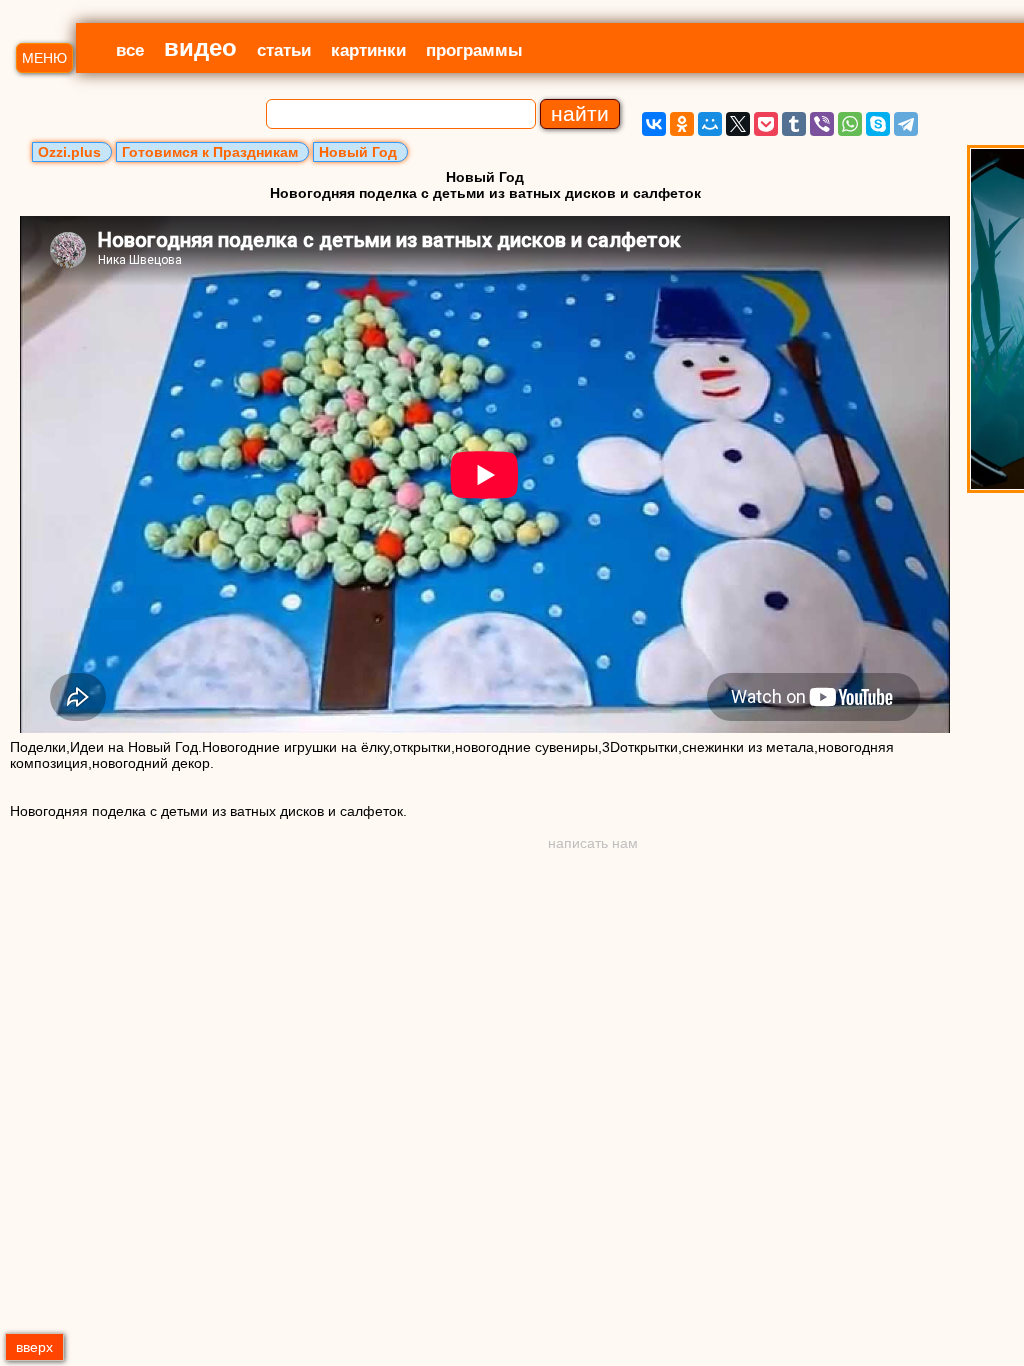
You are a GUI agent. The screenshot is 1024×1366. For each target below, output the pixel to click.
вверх (34, 1347)
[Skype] (878, 124)
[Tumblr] (794, 124)
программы (474, 50)
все (130, 50)
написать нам (593, 843)
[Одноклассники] (682, 124)
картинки (368, 50)
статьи (284, 50)
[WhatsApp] (850, 124)
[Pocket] (766, 124)
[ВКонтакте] (654, 124)
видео (200, 48)
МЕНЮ (44, 58)
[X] (738, 124)
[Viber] (822, 124)
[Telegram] (906, 124)
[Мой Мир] (710, 124)
